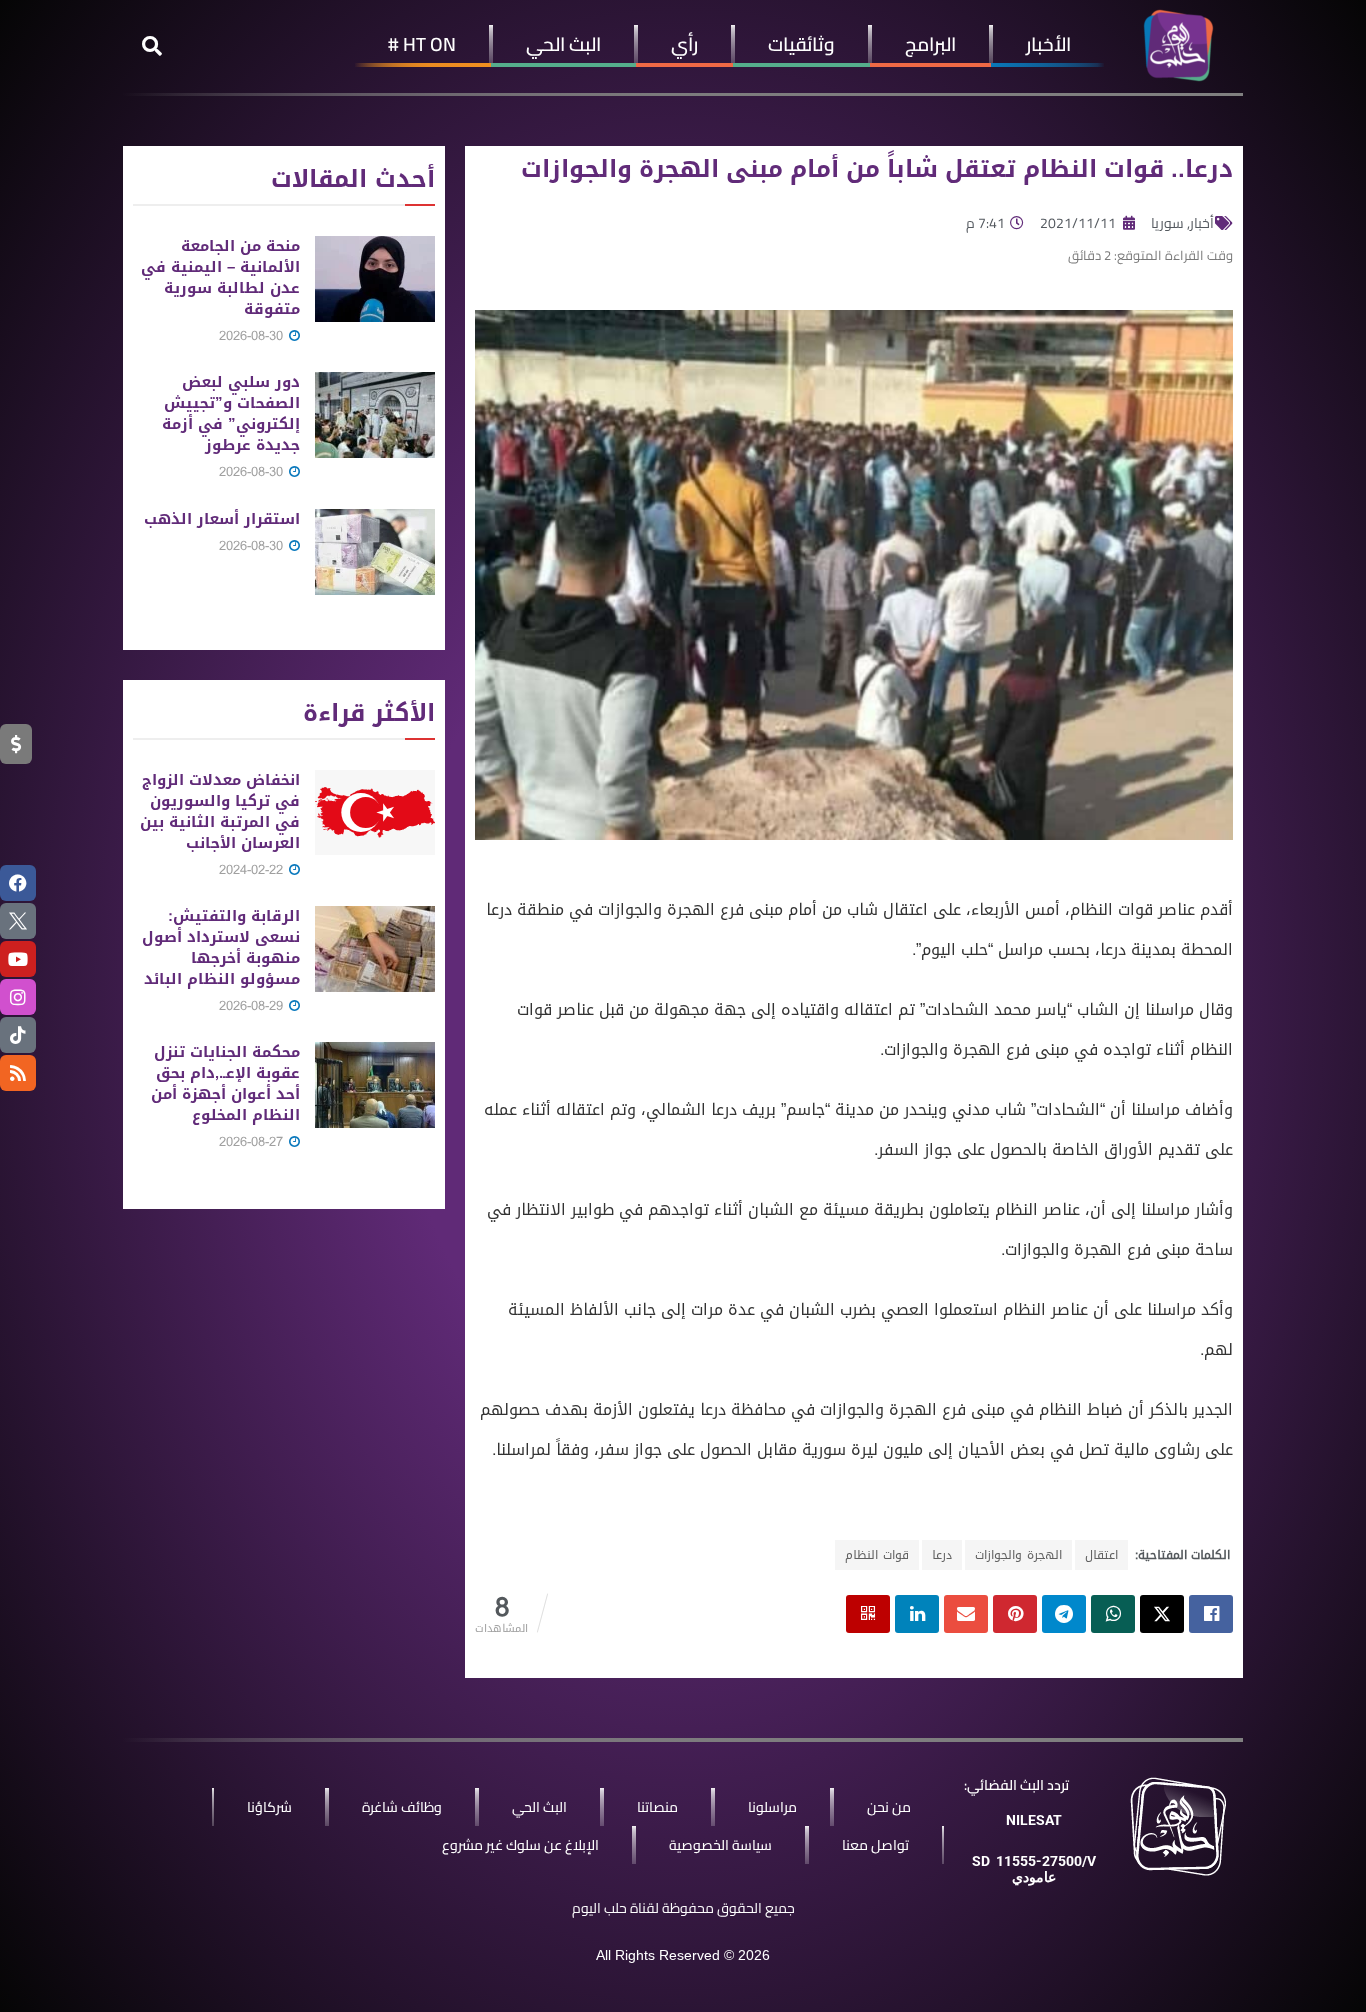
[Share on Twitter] (1162, 1614)
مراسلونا (772, 1807)
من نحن (889, 1807)
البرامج (930, 44)
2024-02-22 (253, 869)
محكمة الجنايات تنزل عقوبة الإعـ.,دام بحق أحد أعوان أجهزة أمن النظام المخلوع (225, 1083)
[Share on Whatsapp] (1113, 1614)
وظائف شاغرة (402, 1807)
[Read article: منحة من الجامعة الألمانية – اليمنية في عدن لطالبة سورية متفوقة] (375, 279)
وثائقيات (801, 44)
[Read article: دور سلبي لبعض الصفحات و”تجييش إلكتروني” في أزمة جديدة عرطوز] (375, 415)
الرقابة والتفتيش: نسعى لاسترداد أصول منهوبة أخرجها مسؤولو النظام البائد (221, 947)
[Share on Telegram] (1064, 1614)
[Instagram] (18, 997)
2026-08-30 (253, 335)
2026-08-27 (253, 1141)
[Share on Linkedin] (917, 1614)
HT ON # (422, 44)
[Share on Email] (966, 1614)
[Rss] (18, 1073)
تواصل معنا (875, 1845)
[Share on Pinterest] (1015, 1614)
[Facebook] (18, 883)
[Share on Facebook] (1211, 1614)
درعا (942, 1555)
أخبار (1202, 223)
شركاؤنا (269, 1807)
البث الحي (563, 44)
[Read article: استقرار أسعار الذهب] (375, 552)
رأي (684, 44)
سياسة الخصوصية (720, 1845)
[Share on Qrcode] (868, 1614)
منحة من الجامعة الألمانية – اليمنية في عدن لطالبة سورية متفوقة (220, 277)
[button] (152, 46)
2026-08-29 (253, 1005)
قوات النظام (877, 1555)
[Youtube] (18, 959)
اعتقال (1101, 1555)
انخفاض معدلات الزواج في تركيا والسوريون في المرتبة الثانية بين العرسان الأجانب (220, 811)
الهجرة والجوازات (1018, 1555)
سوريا (1167, 223)
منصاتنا (657, 1807)
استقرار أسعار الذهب (222, 519)
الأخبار (1048, 44)
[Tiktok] (18, 1035)
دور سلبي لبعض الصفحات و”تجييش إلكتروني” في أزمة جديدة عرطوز (231, 413)
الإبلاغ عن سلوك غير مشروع (520, 1845)
